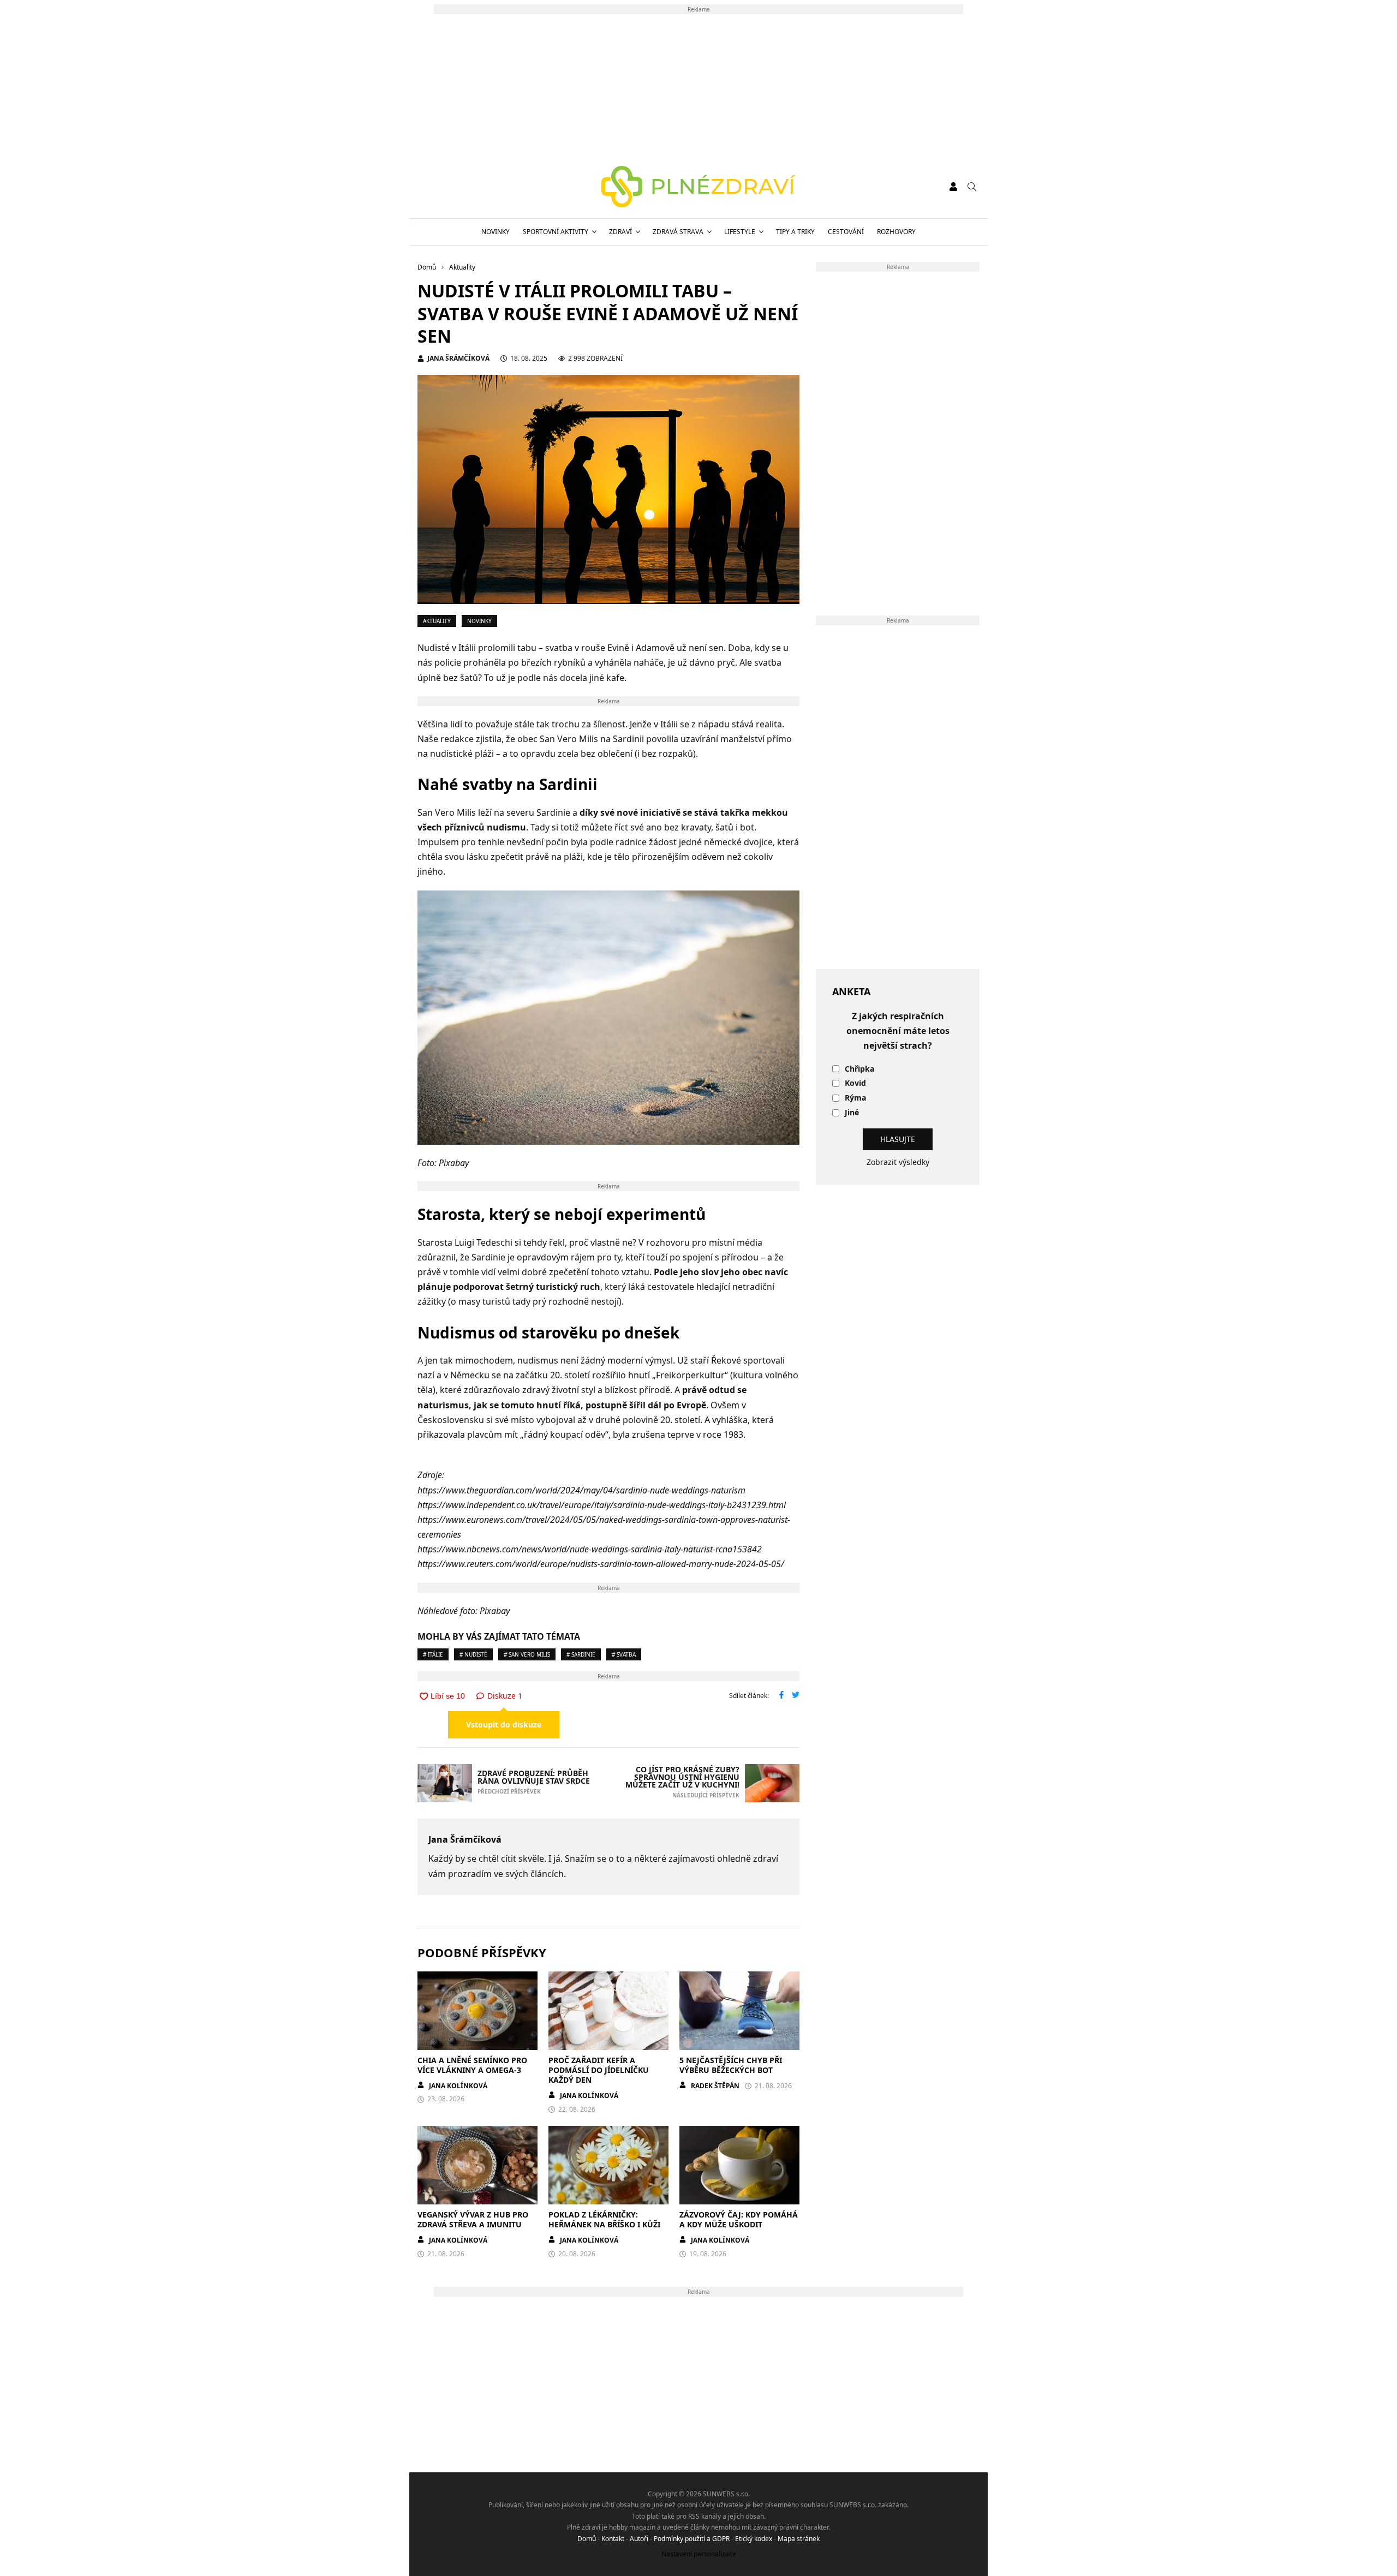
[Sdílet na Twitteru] (796, 1696)
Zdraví (620, 232)
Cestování (846, 232)
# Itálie (433, 1654)
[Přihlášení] (953, 187)
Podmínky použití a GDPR (692, 2539)
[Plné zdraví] (699, 187)
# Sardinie (581, 1654)
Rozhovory (896, 232)
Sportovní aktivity (556, 232)
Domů (587, 2539)
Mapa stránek (799, 2539)
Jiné (852, 1113)
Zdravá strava (678, 232)
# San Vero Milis (527, 1654)
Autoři (639, 2539)
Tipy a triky (795, 232)
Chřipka (859, 1069)
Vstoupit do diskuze (504, 1725)
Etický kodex (754, 2539)
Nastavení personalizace (699, 2554)
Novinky (495, 232)
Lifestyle (740, 232)
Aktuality (437, 621)
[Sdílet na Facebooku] (781, 1696)
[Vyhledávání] (972, 187)
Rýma (855, 1098)
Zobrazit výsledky (898, 1162)
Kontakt (613, 2539)
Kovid (855, 1083)
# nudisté (473, 1654)
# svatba (624, 1654)
